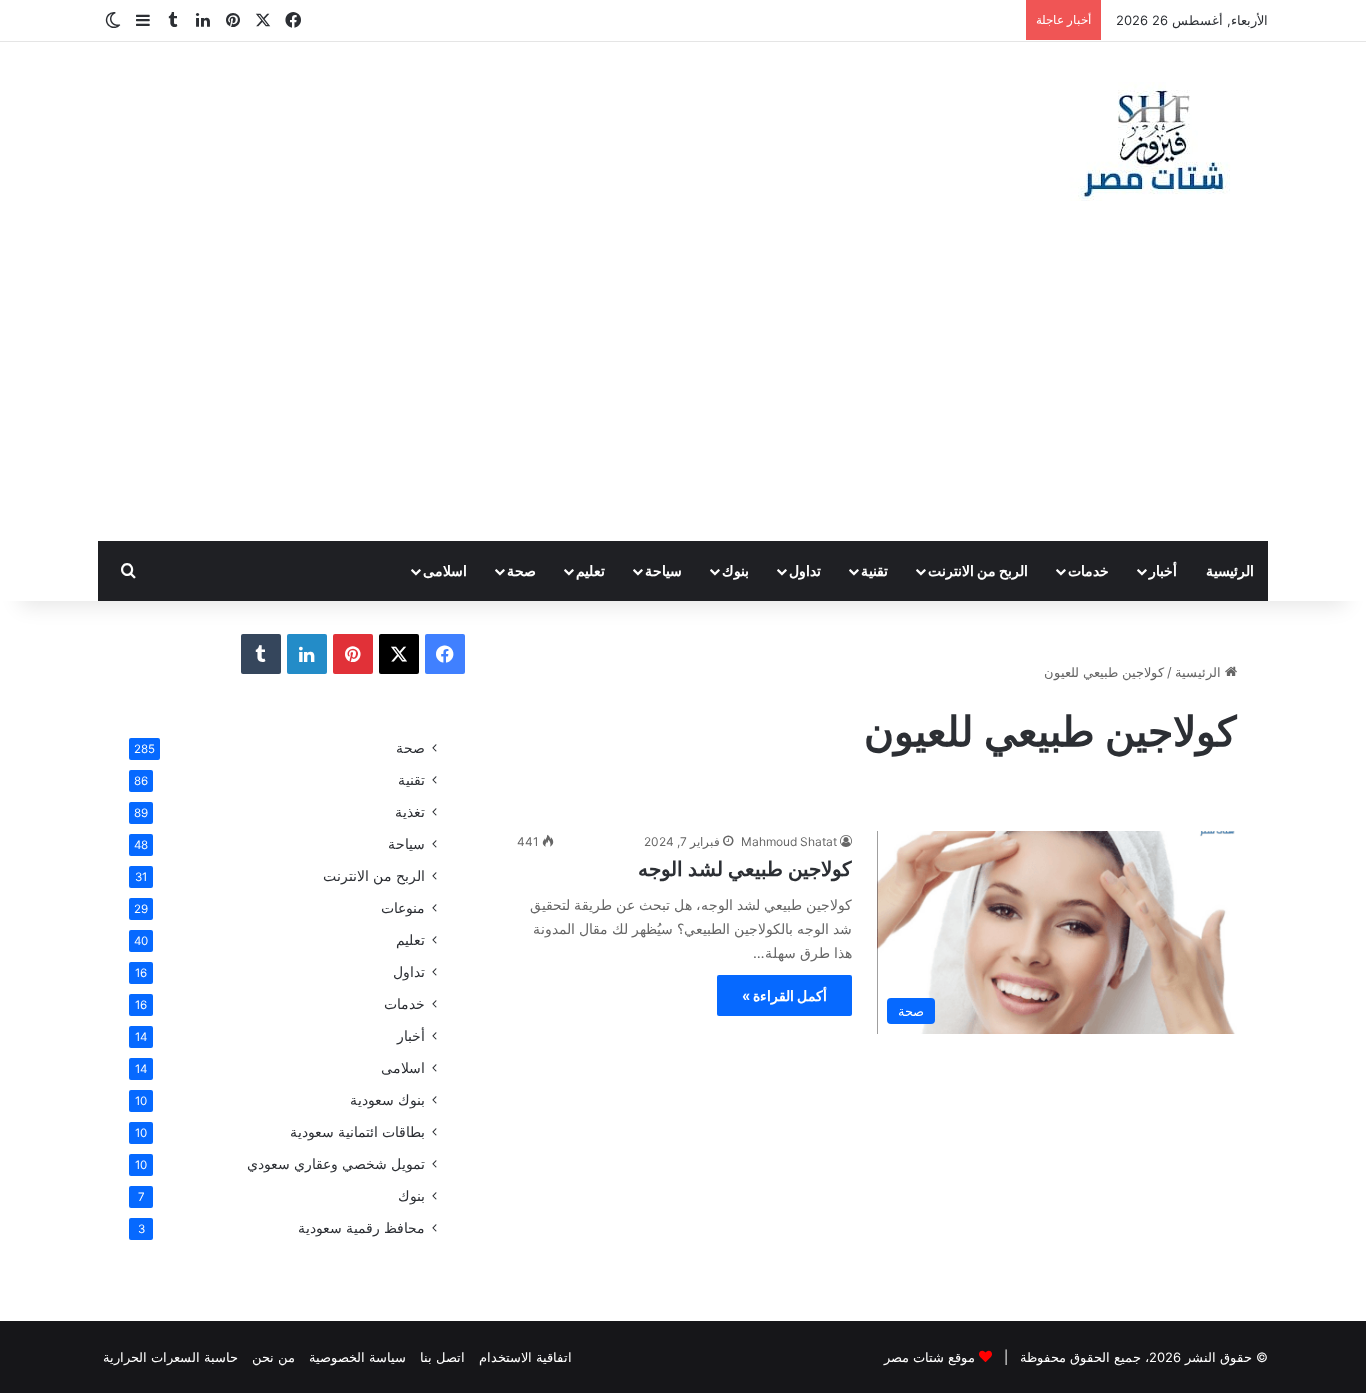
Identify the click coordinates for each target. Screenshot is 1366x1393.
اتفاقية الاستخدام (525, 1357)
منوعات (403, 908)
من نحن (273, 1357)
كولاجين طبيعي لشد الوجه (745, 869)
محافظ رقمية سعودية (361, 1228)
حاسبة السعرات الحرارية (170, 1357)
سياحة (663, 570)
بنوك (735, 570)
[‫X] (399, 654)
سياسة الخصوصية (357, 1357)
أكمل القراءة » (784, 995)
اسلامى (445, 570)
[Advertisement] (683, 391)
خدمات (1088, 570)
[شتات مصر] (1153, 141)
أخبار (1163, 570)
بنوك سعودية (387, 1100)
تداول (805, 570)
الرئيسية (1230, 570)
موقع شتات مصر (929, 1357)
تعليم (590, 570)
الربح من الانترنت (978, 570)
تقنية (874, 570)
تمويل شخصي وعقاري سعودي (336, 1164)
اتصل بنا (442, 1357)
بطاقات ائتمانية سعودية (357, 1132)
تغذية (410, 812)
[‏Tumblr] (261, 654)
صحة (521, 570)
